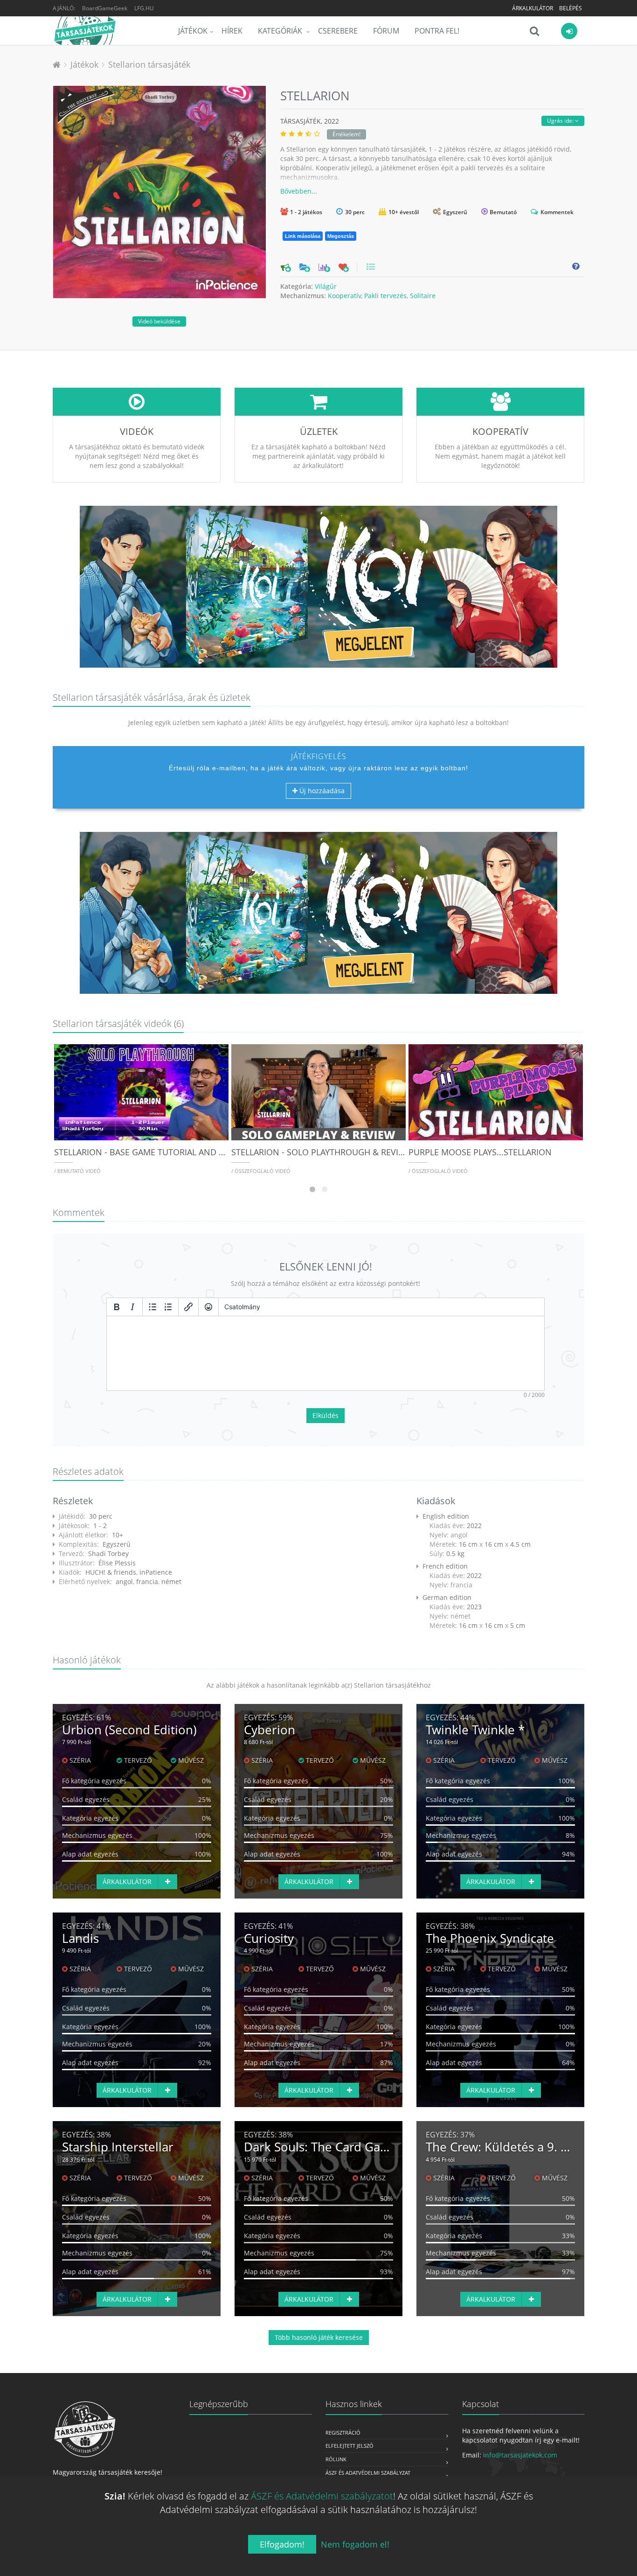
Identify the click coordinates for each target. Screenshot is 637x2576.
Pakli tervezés (385, 296)
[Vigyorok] (208, 1307)
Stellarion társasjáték (149, 64)
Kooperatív (344, 296)
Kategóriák (281, 31)
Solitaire (423, 296)
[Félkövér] (117, 1307)
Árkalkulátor (533, 8)
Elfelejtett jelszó (350, 2446)
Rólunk (336, 2459)
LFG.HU (144, 8)
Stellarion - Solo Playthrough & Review (321, 1152)
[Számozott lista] (168, 1307)
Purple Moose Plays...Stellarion (480, 1152)
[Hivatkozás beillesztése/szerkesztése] (188, 1307)
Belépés (571, 8)
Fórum (386, 31)
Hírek (232, 31)
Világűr (326, 286)
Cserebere (338, 31)
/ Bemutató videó (77, 1171)
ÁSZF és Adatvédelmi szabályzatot (322, 2496)
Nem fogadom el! (355, 2544)
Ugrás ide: (561, 121)
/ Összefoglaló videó (261, 1171)
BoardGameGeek (105, 8)
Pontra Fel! (437, 31)
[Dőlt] (132, 1307)
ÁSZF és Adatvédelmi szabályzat (368, 2473)
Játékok (193, 31)
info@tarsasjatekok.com (520, 2455)
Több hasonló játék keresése (319, 2337)
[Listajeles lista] (152, 1307)
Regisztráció (343, 2433)
